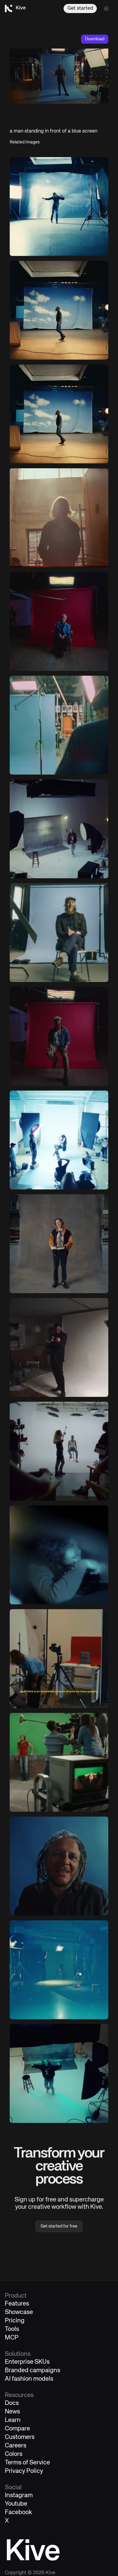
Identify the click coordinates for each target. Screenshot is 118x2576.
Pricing (15, 2321)
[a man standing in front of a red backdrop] (59, 1036)
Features (17, 2304)
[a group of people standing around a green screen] (59, 1762)
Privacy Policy (24, 2471)
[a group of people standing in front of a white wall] (59, 1451)
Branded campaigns (33, 2371)
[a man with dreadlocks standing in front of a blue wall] (59, 1866)
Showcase (19, 2312)
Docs (12, 2403)
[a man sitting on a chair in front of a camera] (59, 933)
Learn (13, 2420)
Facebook (18, 2512)
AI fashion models (29, 2379)
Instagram (19, 2495)
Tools (12, 2329)
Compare (17, 2429)
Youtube (16, 2504)
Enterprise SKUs (27, 2362)
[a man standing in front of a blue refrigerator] (59, 725)
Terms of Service (27, 2463)
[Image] (59, 414)
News (12, 2412)
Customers (20, 2437)
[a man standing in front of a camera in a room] (59, 207)
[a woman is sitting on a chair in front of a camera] (59, 1659)
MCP (12, 2338)
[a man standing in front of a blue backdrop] (59, 310)
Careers (16, 2446)
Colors (14, 2454)
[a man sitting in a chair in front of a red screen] (59, 621)
